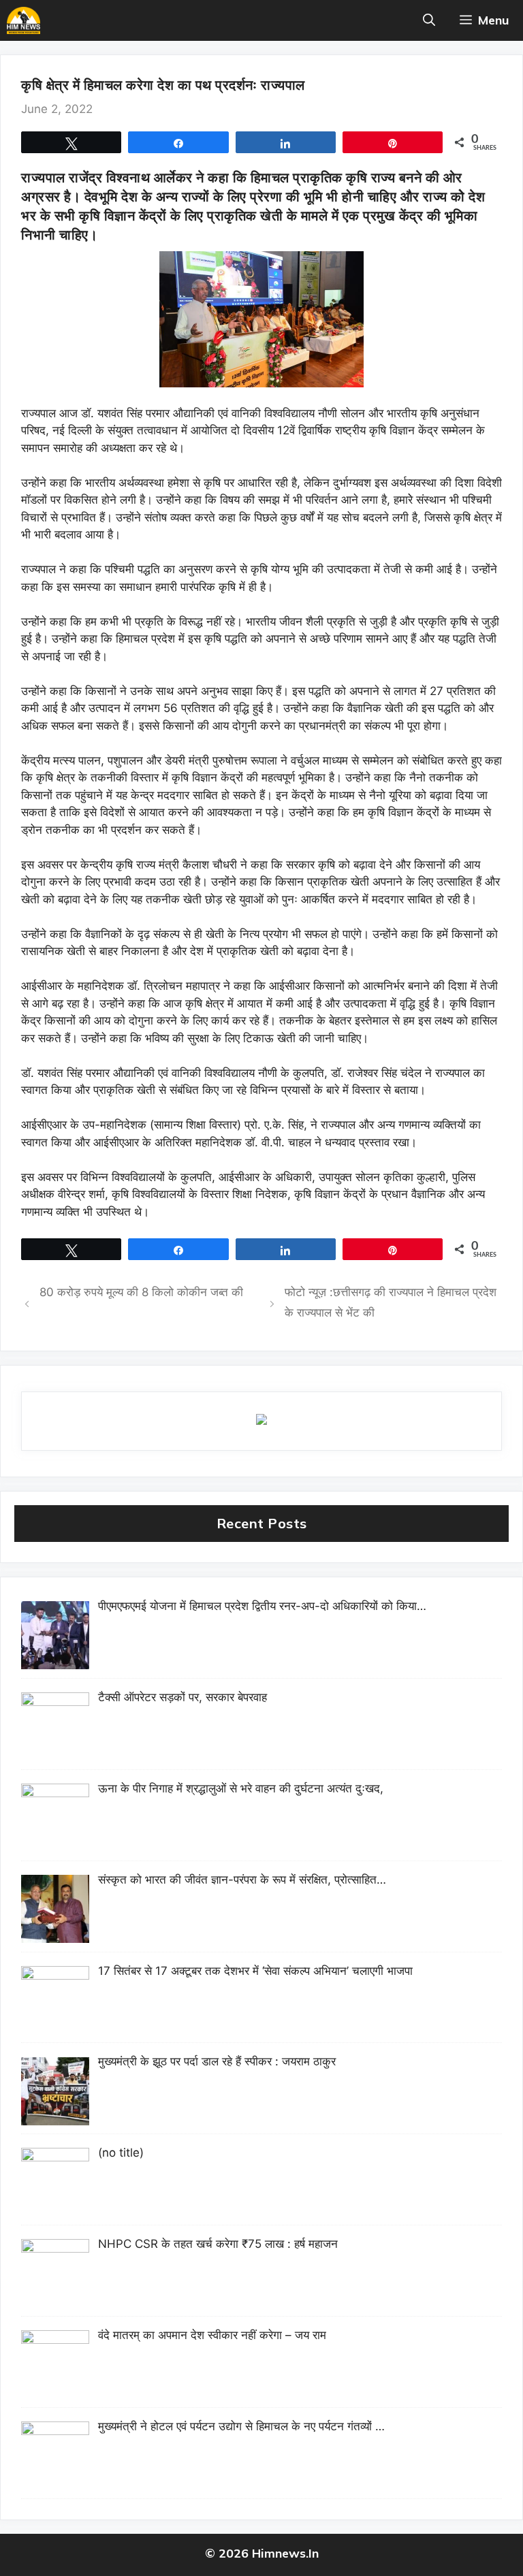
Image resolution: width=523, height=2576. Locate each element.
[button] (429, 20)
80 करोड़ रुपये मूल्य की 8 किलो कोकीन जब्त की (141, 1292)
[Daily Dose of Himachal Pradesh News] (23, 20)
